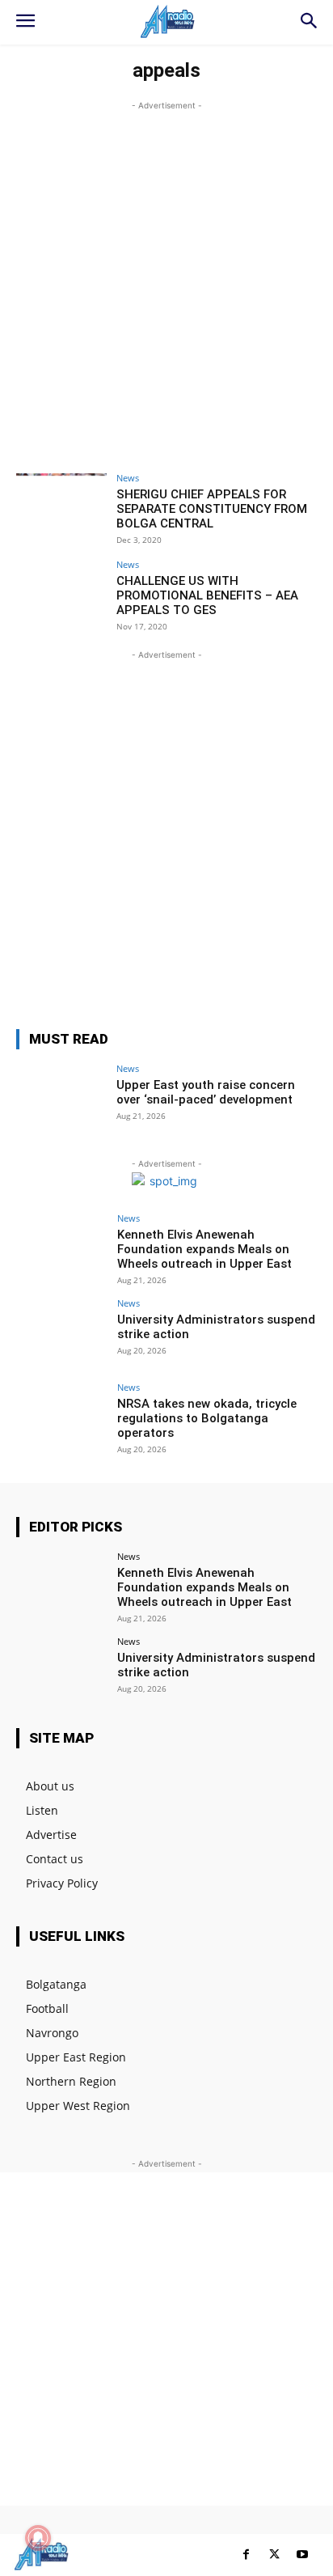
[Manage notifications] (38, 2538)
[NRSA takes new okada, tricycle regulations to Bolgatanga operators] (61, 1417)
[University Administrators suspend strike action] (61, 1332)
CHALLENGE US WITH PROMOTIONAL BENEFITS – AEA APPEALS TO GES (207, 595)
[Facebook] (246, 2555)
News (128, 478)
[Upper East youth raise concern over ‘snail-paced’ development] (61, 1098)
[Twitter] (274, 2555)
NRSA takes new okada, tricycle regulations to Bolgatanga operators (207, 1418)
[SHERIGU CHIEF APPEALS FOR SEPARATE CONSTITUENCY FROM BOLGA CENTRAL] (61, 507)
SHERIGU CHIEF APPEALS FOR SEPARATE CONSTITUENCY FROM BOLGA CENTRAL (212, 509)
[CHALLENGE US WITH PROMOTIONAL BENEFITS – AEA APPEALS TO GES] (61, 594)
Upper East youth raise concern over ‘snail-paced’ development (206, 1092)
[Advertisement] (166, 281)
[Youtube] (303, 2555)
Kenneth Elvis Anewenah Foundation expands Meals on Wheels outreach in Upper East (204, 1249)
